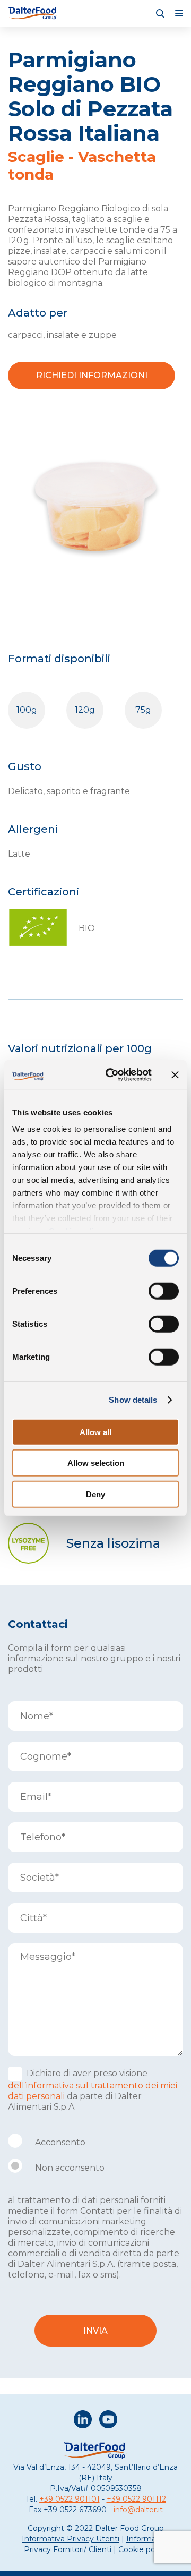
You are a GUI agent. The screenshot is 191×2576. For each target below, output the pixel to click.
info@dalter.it (138, 2510)
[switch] (164, 1291)
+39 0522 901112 (136, 2499)
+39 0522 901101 (70, 2499)
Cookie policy (143, 2549)
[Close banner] (175, 1075)
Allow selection (96, 1463)
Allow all (95, 1432)
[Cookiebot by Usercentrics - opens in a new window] (112, 1075)
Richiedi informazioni (92, 375)
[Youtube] (108, 2421)
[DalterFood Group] (33, 13)
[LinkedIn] (83, 2421)
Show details (133, 1400)
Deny (95, 1494)
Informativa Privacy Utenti (71, 2539)
